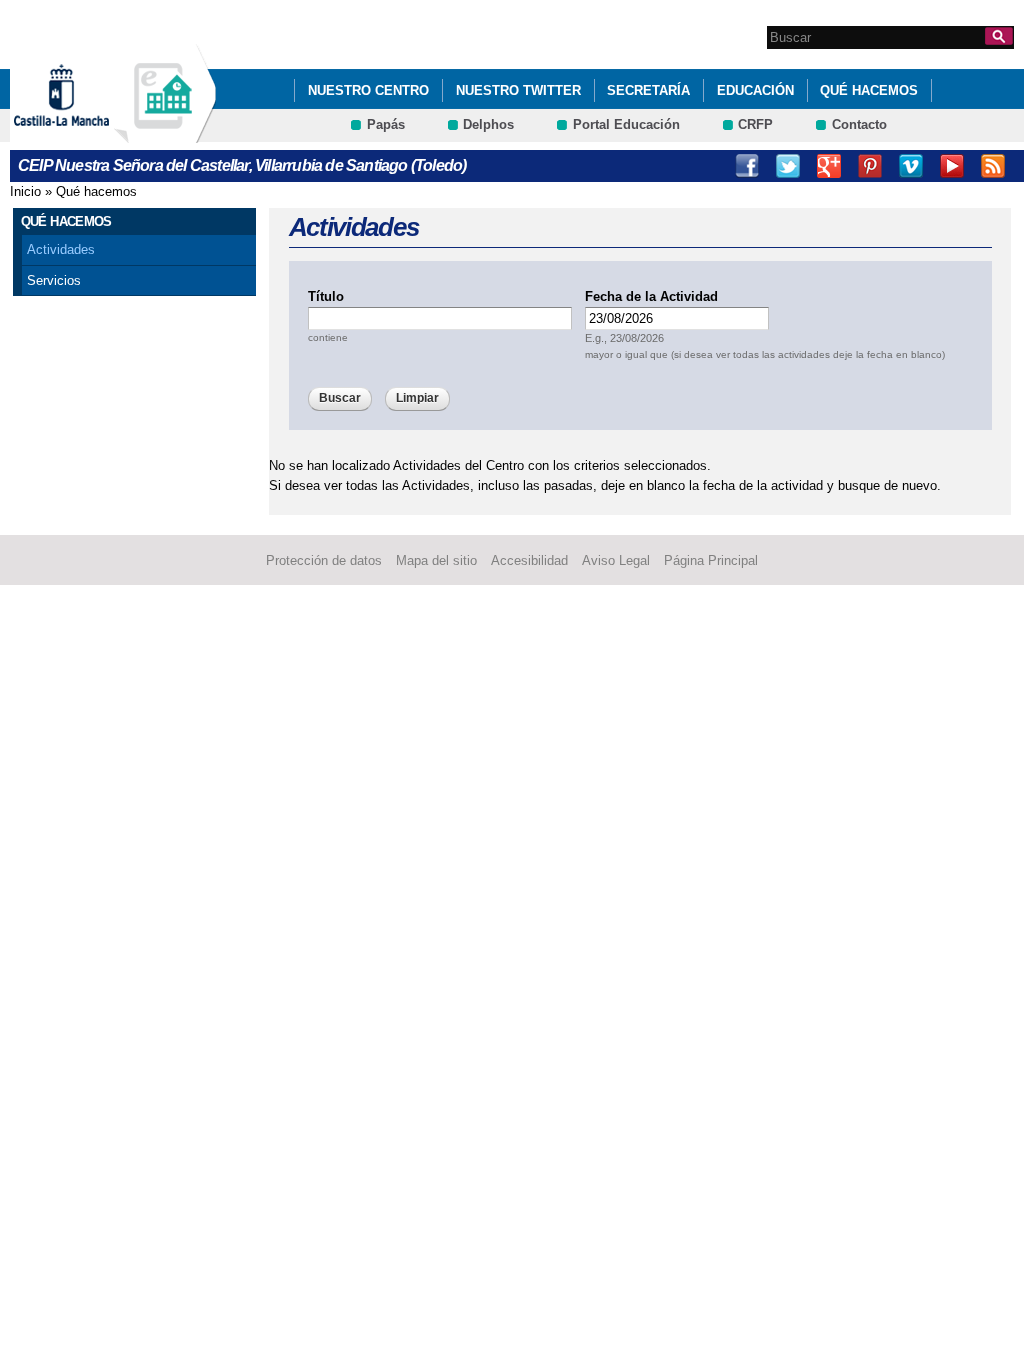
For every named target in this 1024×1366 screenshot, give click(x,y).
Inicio (25, 191)
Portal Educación (626, 124)
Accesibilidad (529, 560)
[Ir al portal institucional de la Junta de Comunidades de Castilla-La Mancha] (86, 133)
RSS (993, 166)
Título (326, 296)
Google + (829, 166)
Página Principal (711, 560)
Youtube (952, 166)
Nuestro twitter (518, 90)
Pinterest (870, 166)
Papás (386, 124)
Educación (755, 90)
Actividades (61, 249)
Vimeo (911, 166)
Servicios (54, 280)
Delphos (488, 124)
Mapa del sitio (436, 560)
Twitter (788, 166)
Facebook (747, 166)
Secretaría (648, 90)
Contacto (859, 124)
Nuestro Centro (368, 90)
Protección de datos (324, 560)
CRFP (755, 124)
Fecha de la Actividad (651, 296)
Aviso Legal (616, 560)
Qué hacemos (869, 90)
